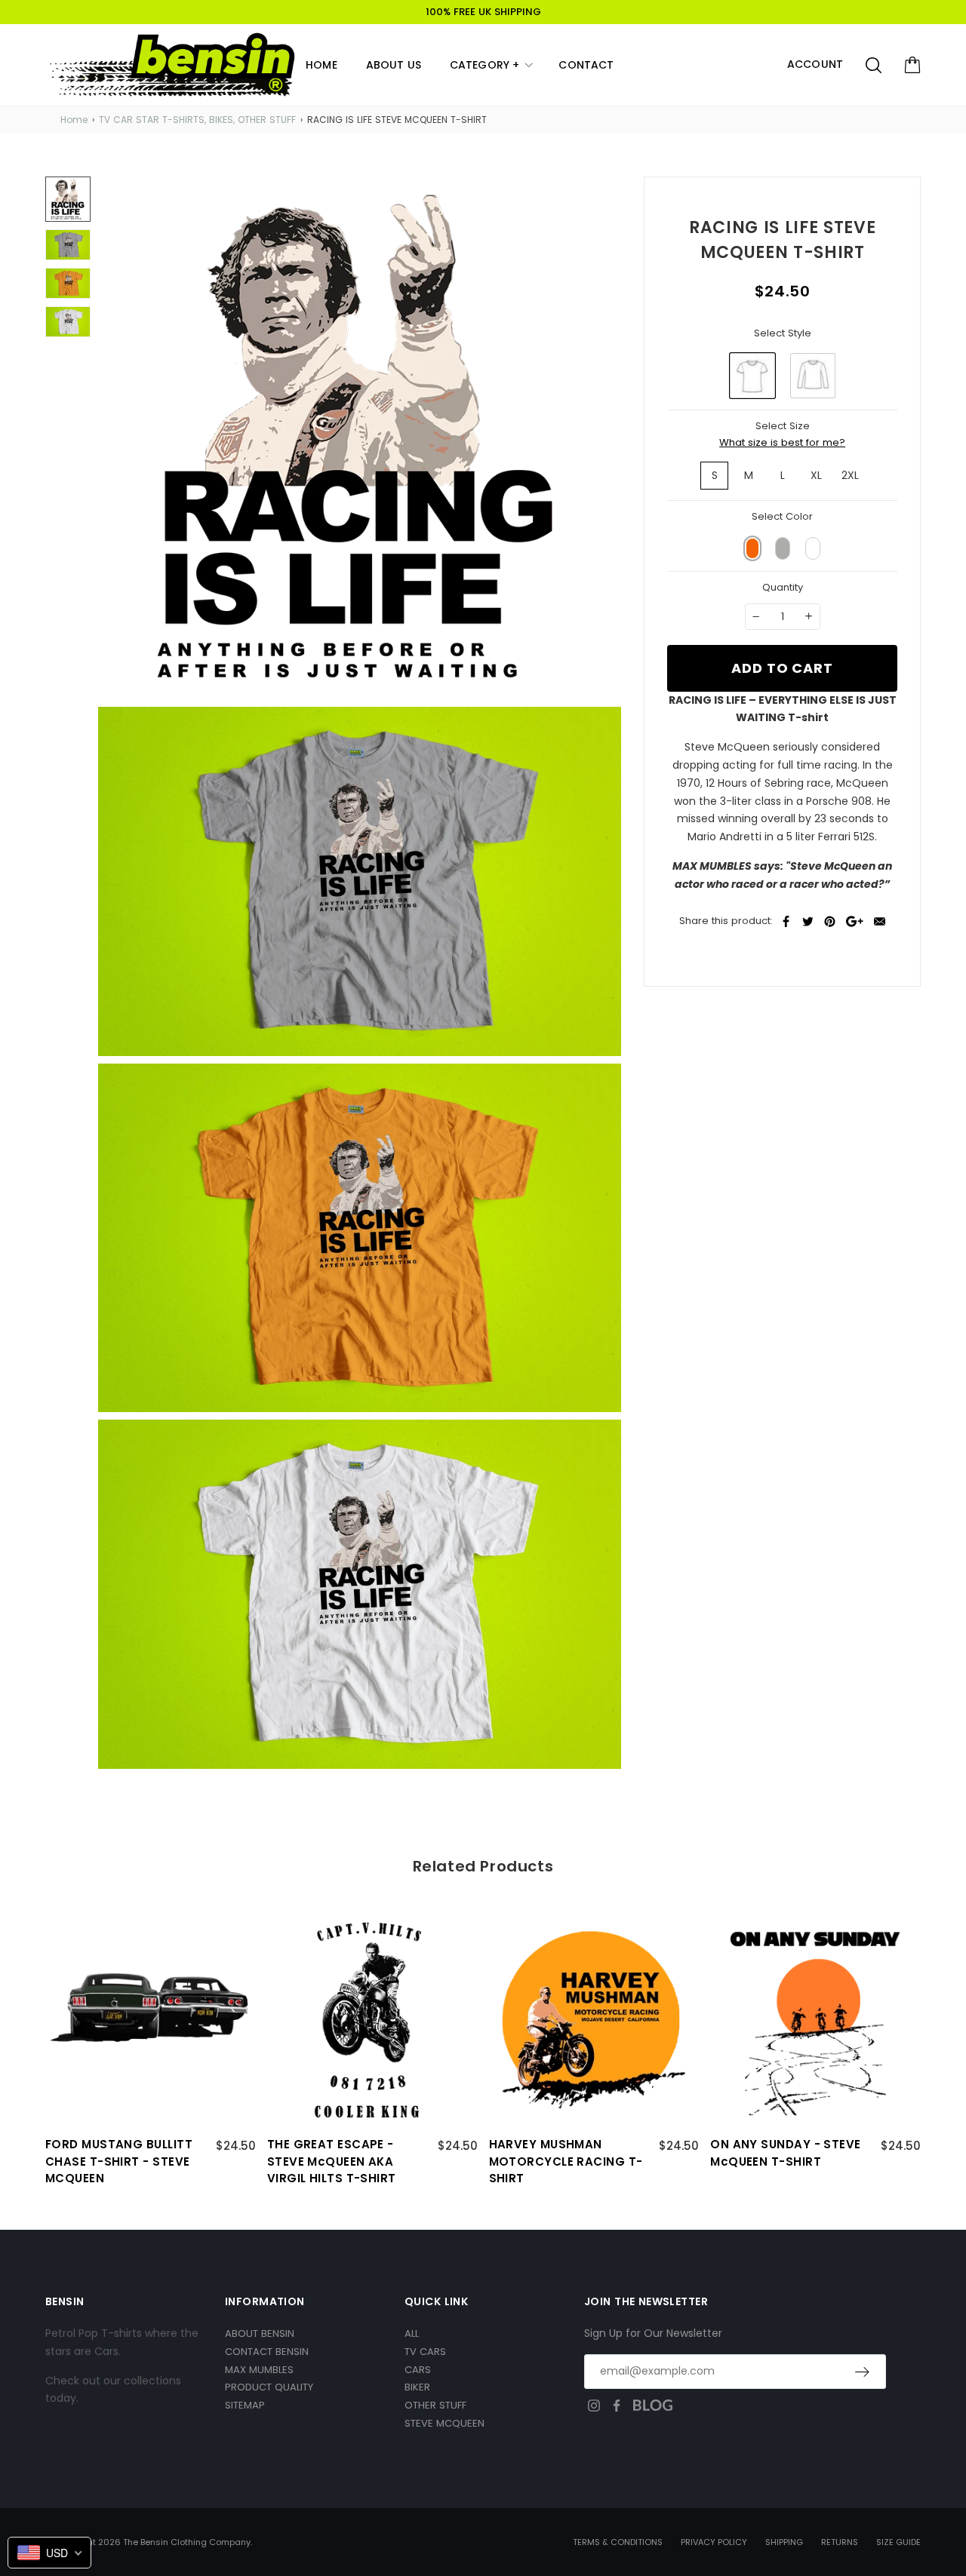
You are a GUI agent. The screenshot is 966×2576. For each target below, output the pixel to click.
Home (74, 120)
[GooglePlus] (855, 921)
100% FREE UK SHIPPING (483, 12)
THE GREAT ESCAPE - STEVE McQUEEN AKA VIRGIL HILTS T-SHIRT (332, 2161)
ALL (412, 2333)
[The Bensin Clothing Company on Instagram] (594, 2406)
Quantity (783, 587)
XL (816, 475)
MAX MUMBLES (259, 2370)
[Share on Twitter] (808, 921)
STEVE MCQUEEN (445, 2423)
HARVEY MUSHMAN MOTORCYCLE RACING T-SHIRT (566, 2161)
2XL (850, 475)
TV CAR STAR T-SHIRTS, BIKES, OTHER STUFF (197, 120)
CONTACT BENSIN (267, 2352)
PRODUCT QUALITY (269, 2387)
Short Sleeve (752, 376)
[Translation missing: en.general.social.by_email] (880, 921)
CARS (418, 2370)
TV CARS (425, 2352)
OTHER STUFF (435, 2405)
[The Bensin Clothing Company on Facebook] (617, 2406)
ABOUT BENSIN (260, 2333)
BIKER (417, 2387)
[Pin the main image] (830, 921)
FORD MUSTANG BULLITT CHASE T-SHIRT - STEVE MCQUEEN (119, 2161)
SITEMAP (245, 2405)
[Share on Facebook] (786, 921)
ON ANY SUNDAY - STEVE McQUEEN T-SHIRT (785, 2153)
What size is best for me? (782, 442)
